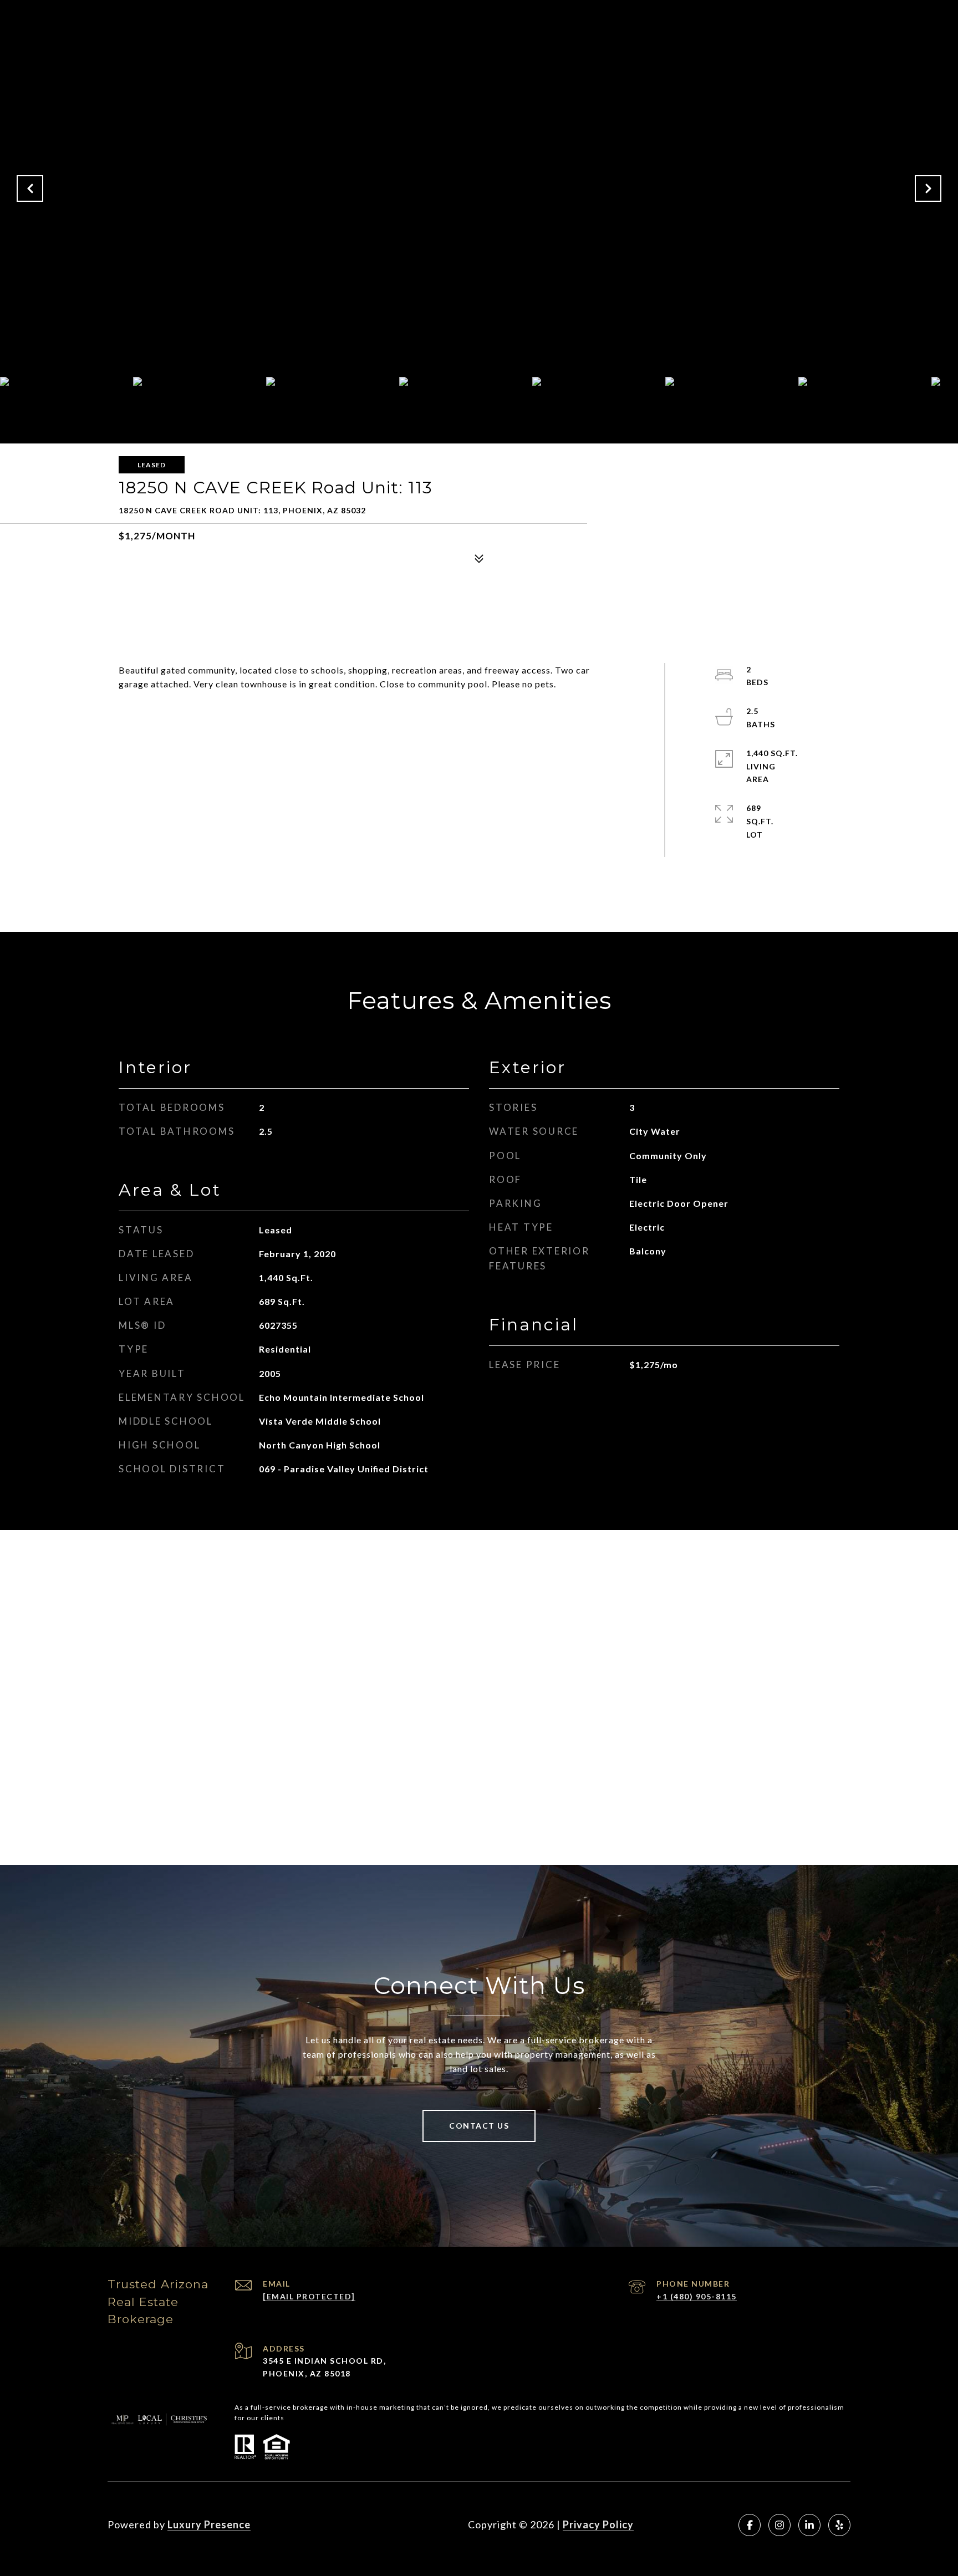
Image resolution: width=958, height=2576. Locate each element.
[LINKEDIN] (809, 2525)
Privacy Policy (598, 2524)
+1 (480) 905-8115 (697, 2296)
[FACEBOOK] (750, 2525)
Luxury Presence (209, 2524)
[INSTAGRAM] (779, 2525)
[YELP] (839, 2525)
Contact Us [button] (479, 2126)
